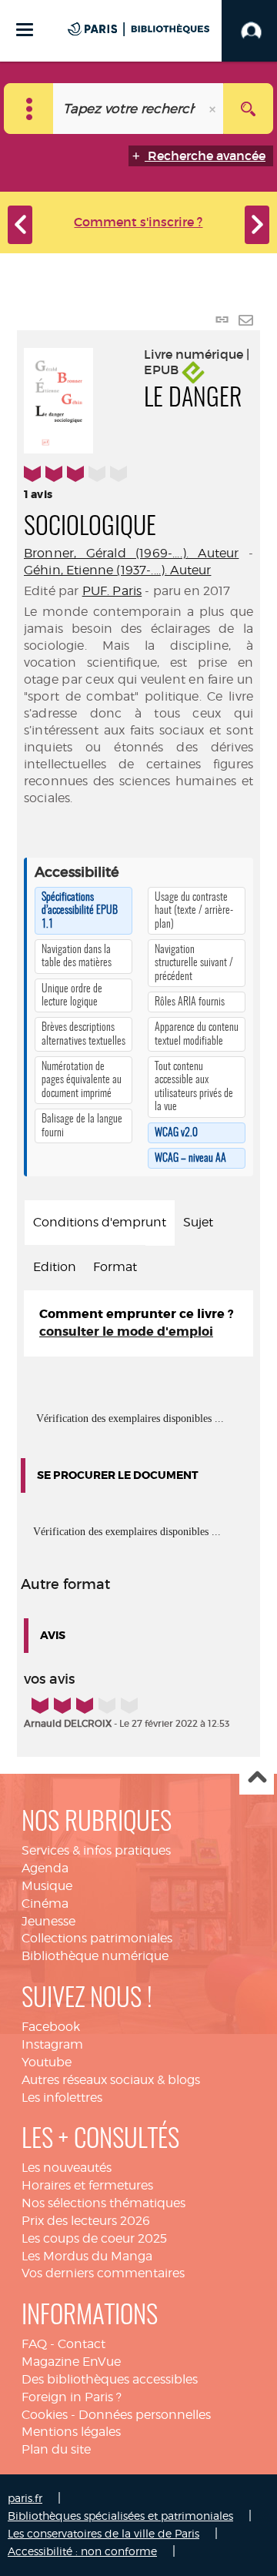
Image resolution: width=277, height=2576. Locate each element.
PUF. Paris (112, 591)
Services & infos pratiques (96, 1850)
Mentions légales (71, 2432)
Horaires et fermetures (87, 2185)
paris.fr (25, 2498)
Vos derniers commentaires (103, 2273)
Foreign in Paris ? (72, 2397)
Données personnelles (145, 2415)
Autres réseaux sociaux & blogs (111, 2080)
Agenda (45, 1868)
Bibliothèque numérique (95, 1956)
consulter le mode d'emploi (126, 1331)
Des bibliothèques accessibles (110, 2379)
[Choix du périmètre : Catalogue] (29, 109)
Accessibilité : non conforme (82, 2551)
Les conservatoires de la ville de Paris (103, 2533)
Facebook (51, 2027)
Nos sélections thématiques (103, 2203)
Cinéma (45, 1904)
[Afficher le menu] (25, 30)
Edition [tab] (55, 1267)
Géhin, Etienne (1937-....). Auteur (117, 570)
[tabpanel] (138, 1323)
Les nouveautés (67, 2168)
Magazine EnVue (71, 2362)
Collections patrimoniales (97, 1938)
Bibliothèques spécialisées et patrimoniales (120, 2516)
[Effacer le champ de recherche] (214, 109)
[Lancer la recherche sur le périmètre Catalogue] (248, 109)
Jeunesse (48, 1921)
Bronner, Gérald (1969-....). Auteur (131, 553)
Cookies (45, 2415)
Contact (82, 2344)
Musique (47, 1886)
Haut (257, 1778)
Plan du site (56, 2449)
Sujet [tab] (198, 1222)
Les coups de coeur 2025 (94, 2238)
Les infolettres (62, 2098)
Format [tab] (115, 1267)
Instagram (52, 2044)
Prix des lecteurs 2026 (86, 2221)
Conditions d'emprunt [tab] (100, 1222)
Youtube (47, 2062)
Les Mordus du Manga (87, 2256)
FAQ (34, 2344)
